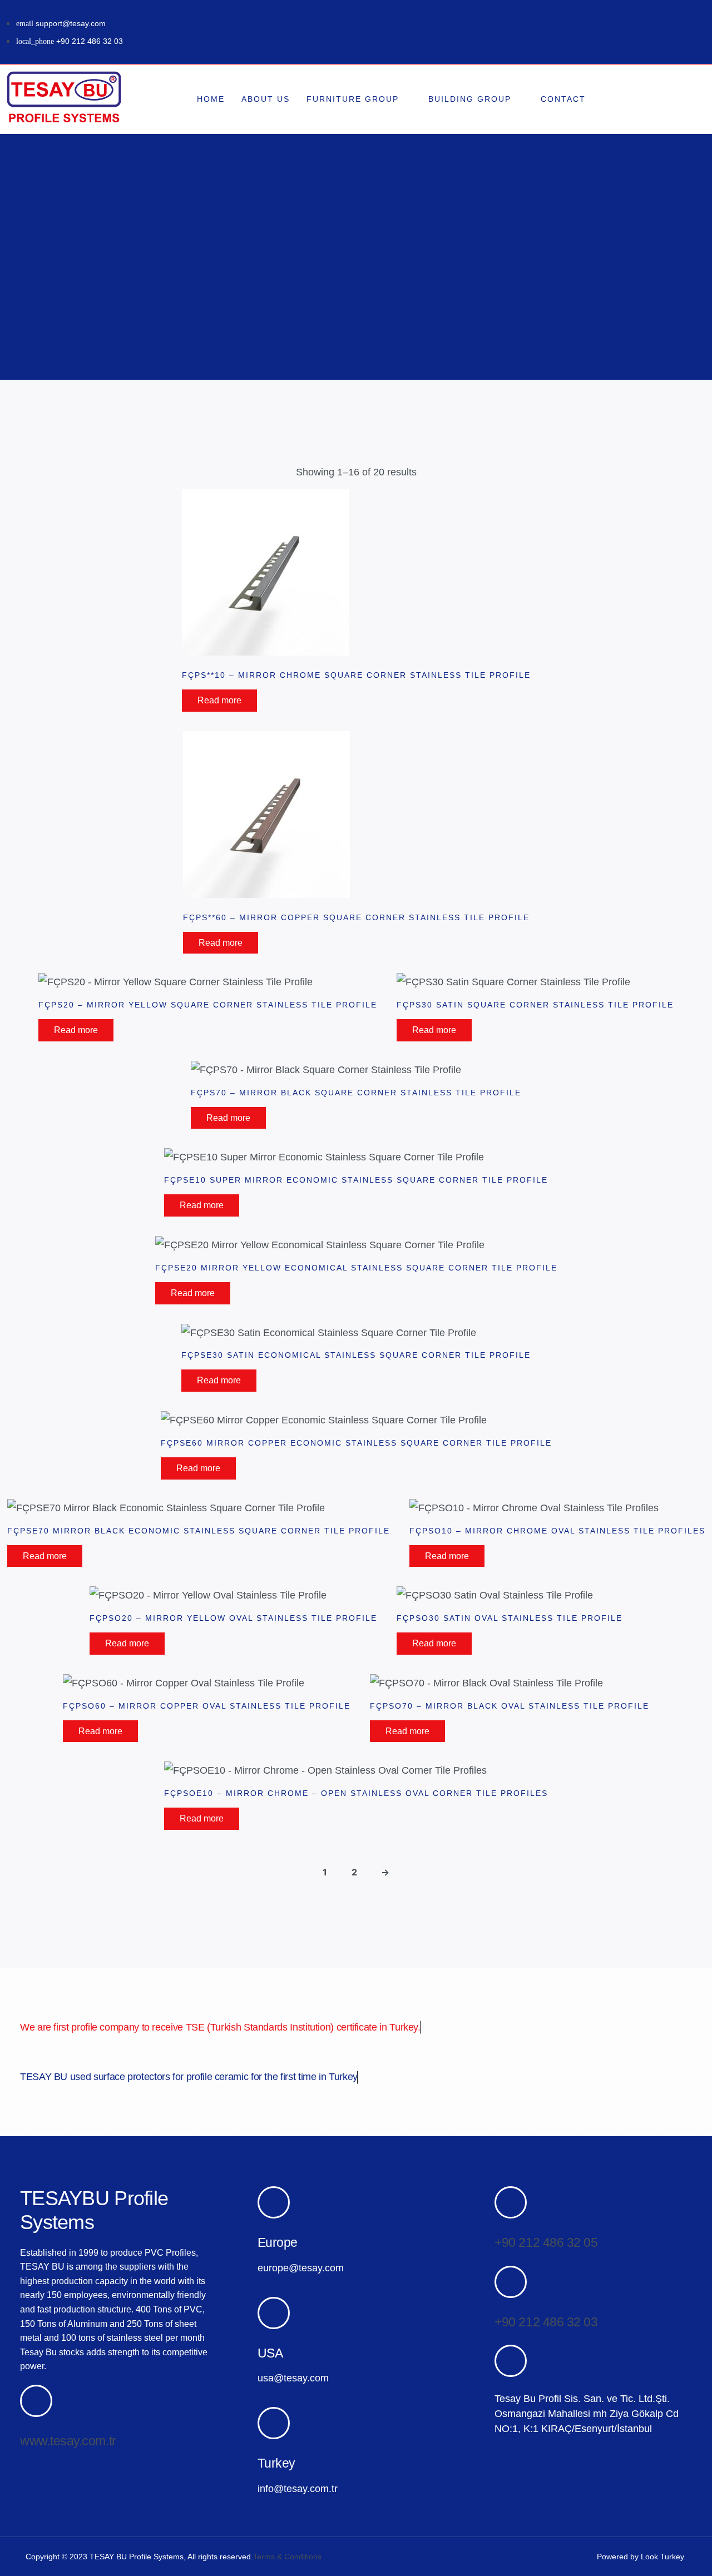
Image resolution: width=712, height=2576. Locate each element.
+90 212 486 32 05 (546, 2242)
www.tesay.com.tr (68, 2441)
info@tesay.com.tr (298, 2489)
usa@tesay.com (293, 2378)
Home (211, 99)
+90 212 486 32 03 (546, 2322)
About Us (266, 99)
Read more (219, 700)
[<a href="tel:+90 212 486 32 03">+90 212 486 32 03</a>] (511, 2282)
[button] (670, 99)
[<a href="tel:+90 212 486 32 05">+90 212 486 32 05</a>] (511, 2202)
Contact (563, 99)
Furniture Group (353, 99)
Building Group (470, 99)
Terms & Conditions (287, 2557)
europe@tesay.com (301, 2268)
